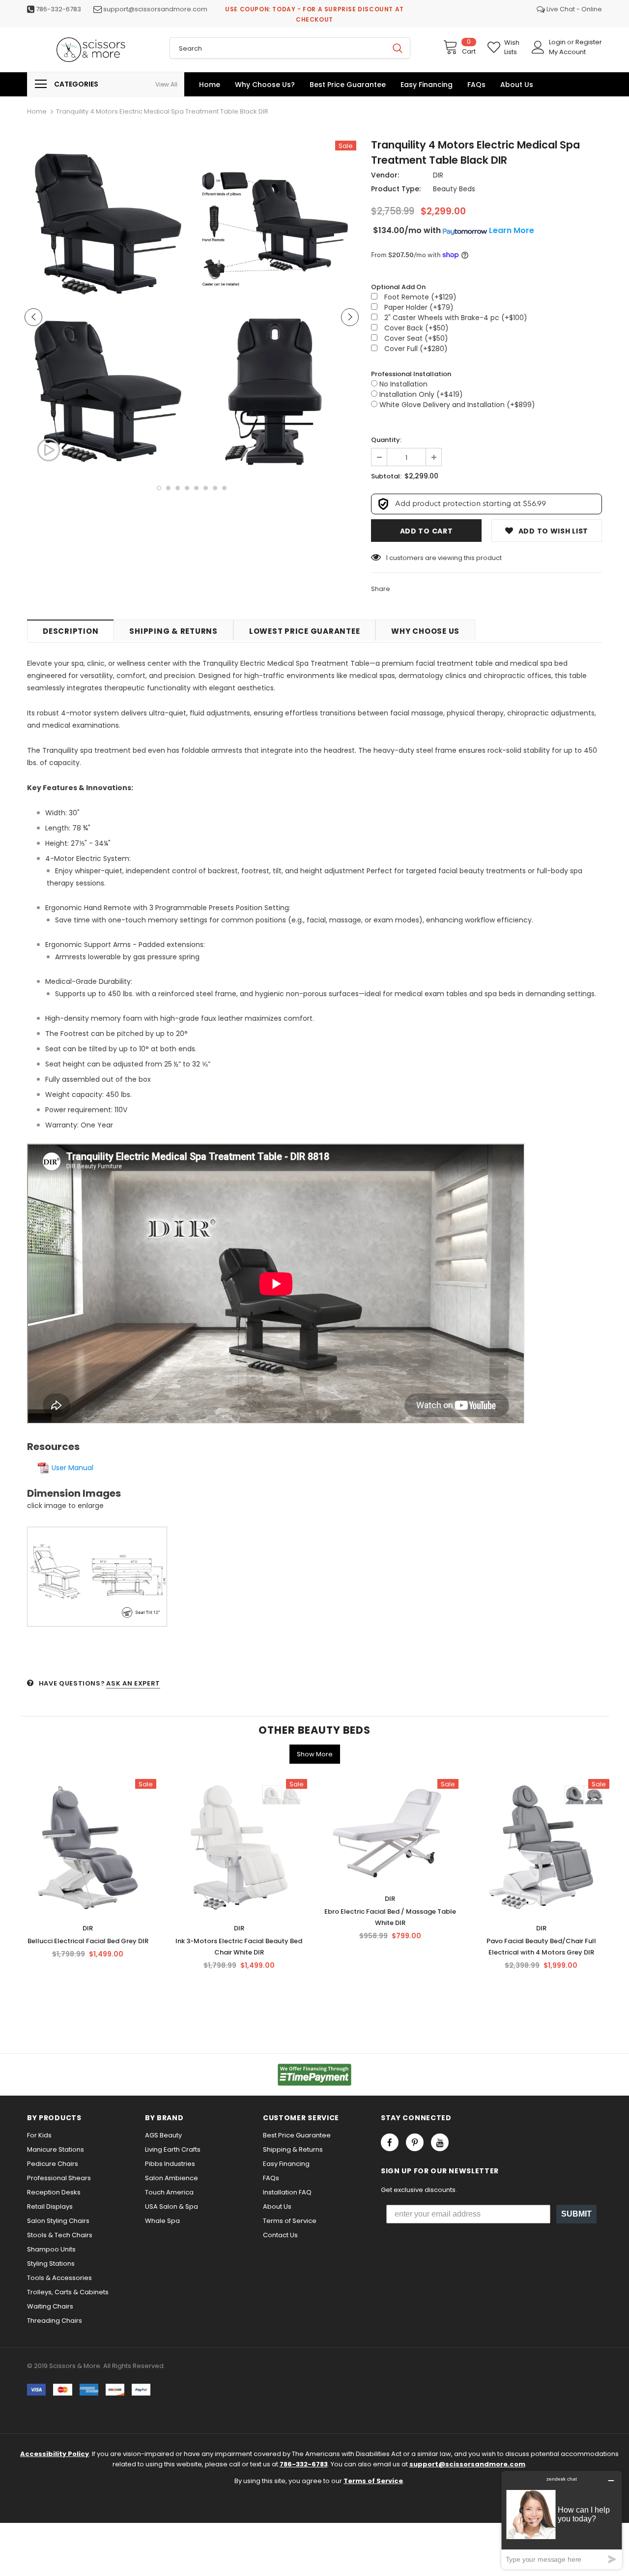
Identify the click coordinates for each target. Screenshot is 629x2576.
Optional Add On (398, 287)
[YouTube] (440, 2142)
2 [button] (168, 488)
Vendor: (385, 175)
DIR (438, 175)
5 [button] (196, 488)
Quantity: (386, 440)
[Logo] (91, 50)
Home (37, 111)
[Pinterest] (415, 2142)
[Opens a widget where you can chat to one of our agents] (562, 2520)
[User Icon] (538, 47)
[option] (108, 308)
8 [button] (224, 488)
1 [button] (159, 488)
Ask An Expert (133, 1683)
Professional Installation (411, 374)
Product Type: (396, 189)
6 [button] (206, 488)
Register (589, 42)
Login (558, 42)
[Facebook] (390, 2142)
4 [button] (187, 488)
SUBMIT (576, 2214)
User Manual (72, 1468)
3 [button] (178, 488)
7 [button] (215, 488)
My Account (567, 52)
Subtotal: (386, 476)
